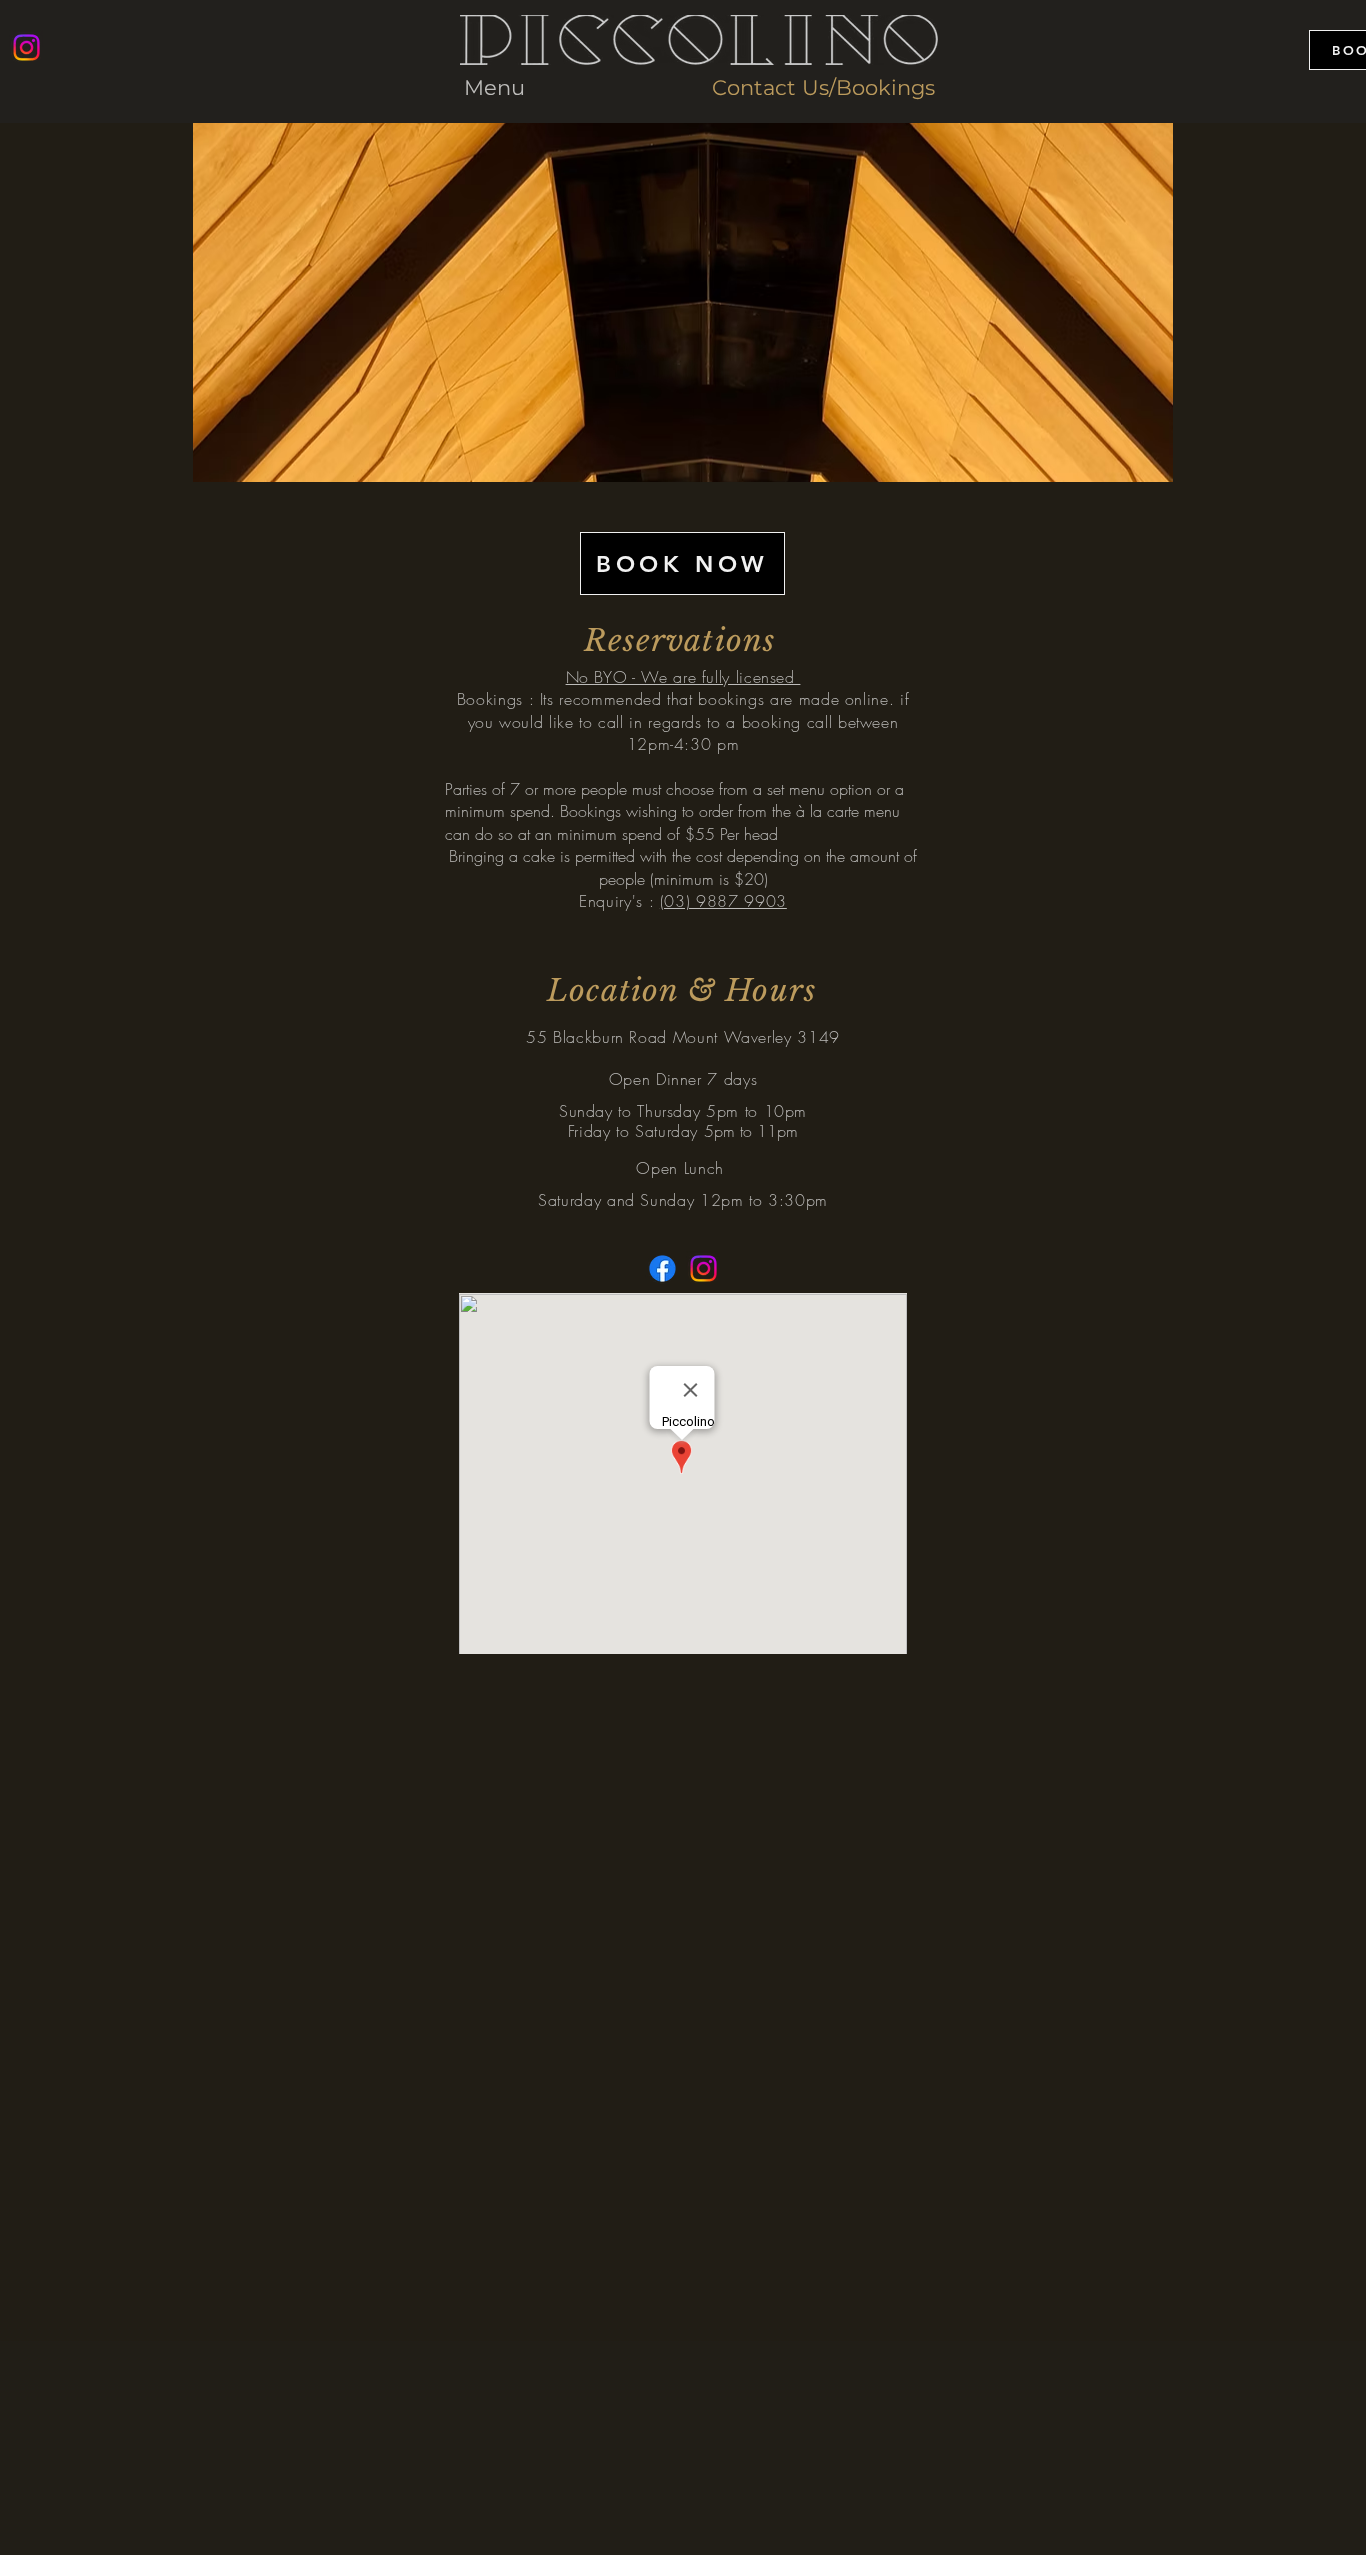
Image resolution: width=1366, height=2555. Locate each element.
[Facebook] (662, 1268)
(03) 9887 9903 (723, 901)
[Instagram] (26, 47)
